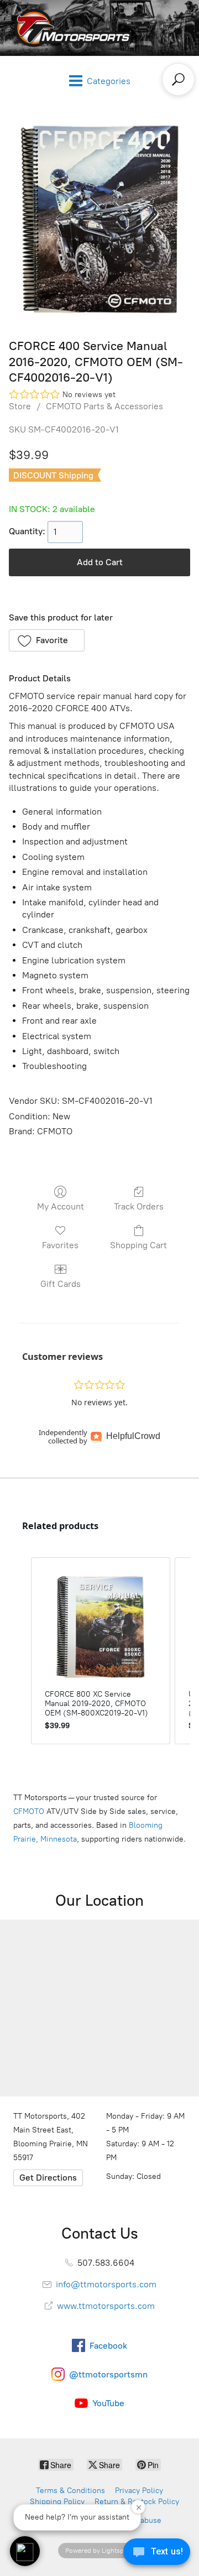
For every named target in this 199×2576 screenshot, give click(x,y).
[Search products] (178, 79)
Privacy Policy (139, 2491)
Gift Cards (61, 1284)
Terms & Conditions (70, 2491)
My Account (61, 1206)
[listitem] (101, 1651)
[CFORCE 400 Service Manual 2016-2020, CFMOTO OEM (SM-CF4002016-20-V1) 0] (99, 219)
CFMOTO (29, 1811)
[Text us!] (157, 2554)
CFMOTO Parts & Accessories (104, 406)
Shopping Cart (138, 1245)
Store (20, 406)
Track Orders (139, 1206)
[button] (47, 640)
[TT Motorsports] (70, 28)
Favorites (60, 1245)
